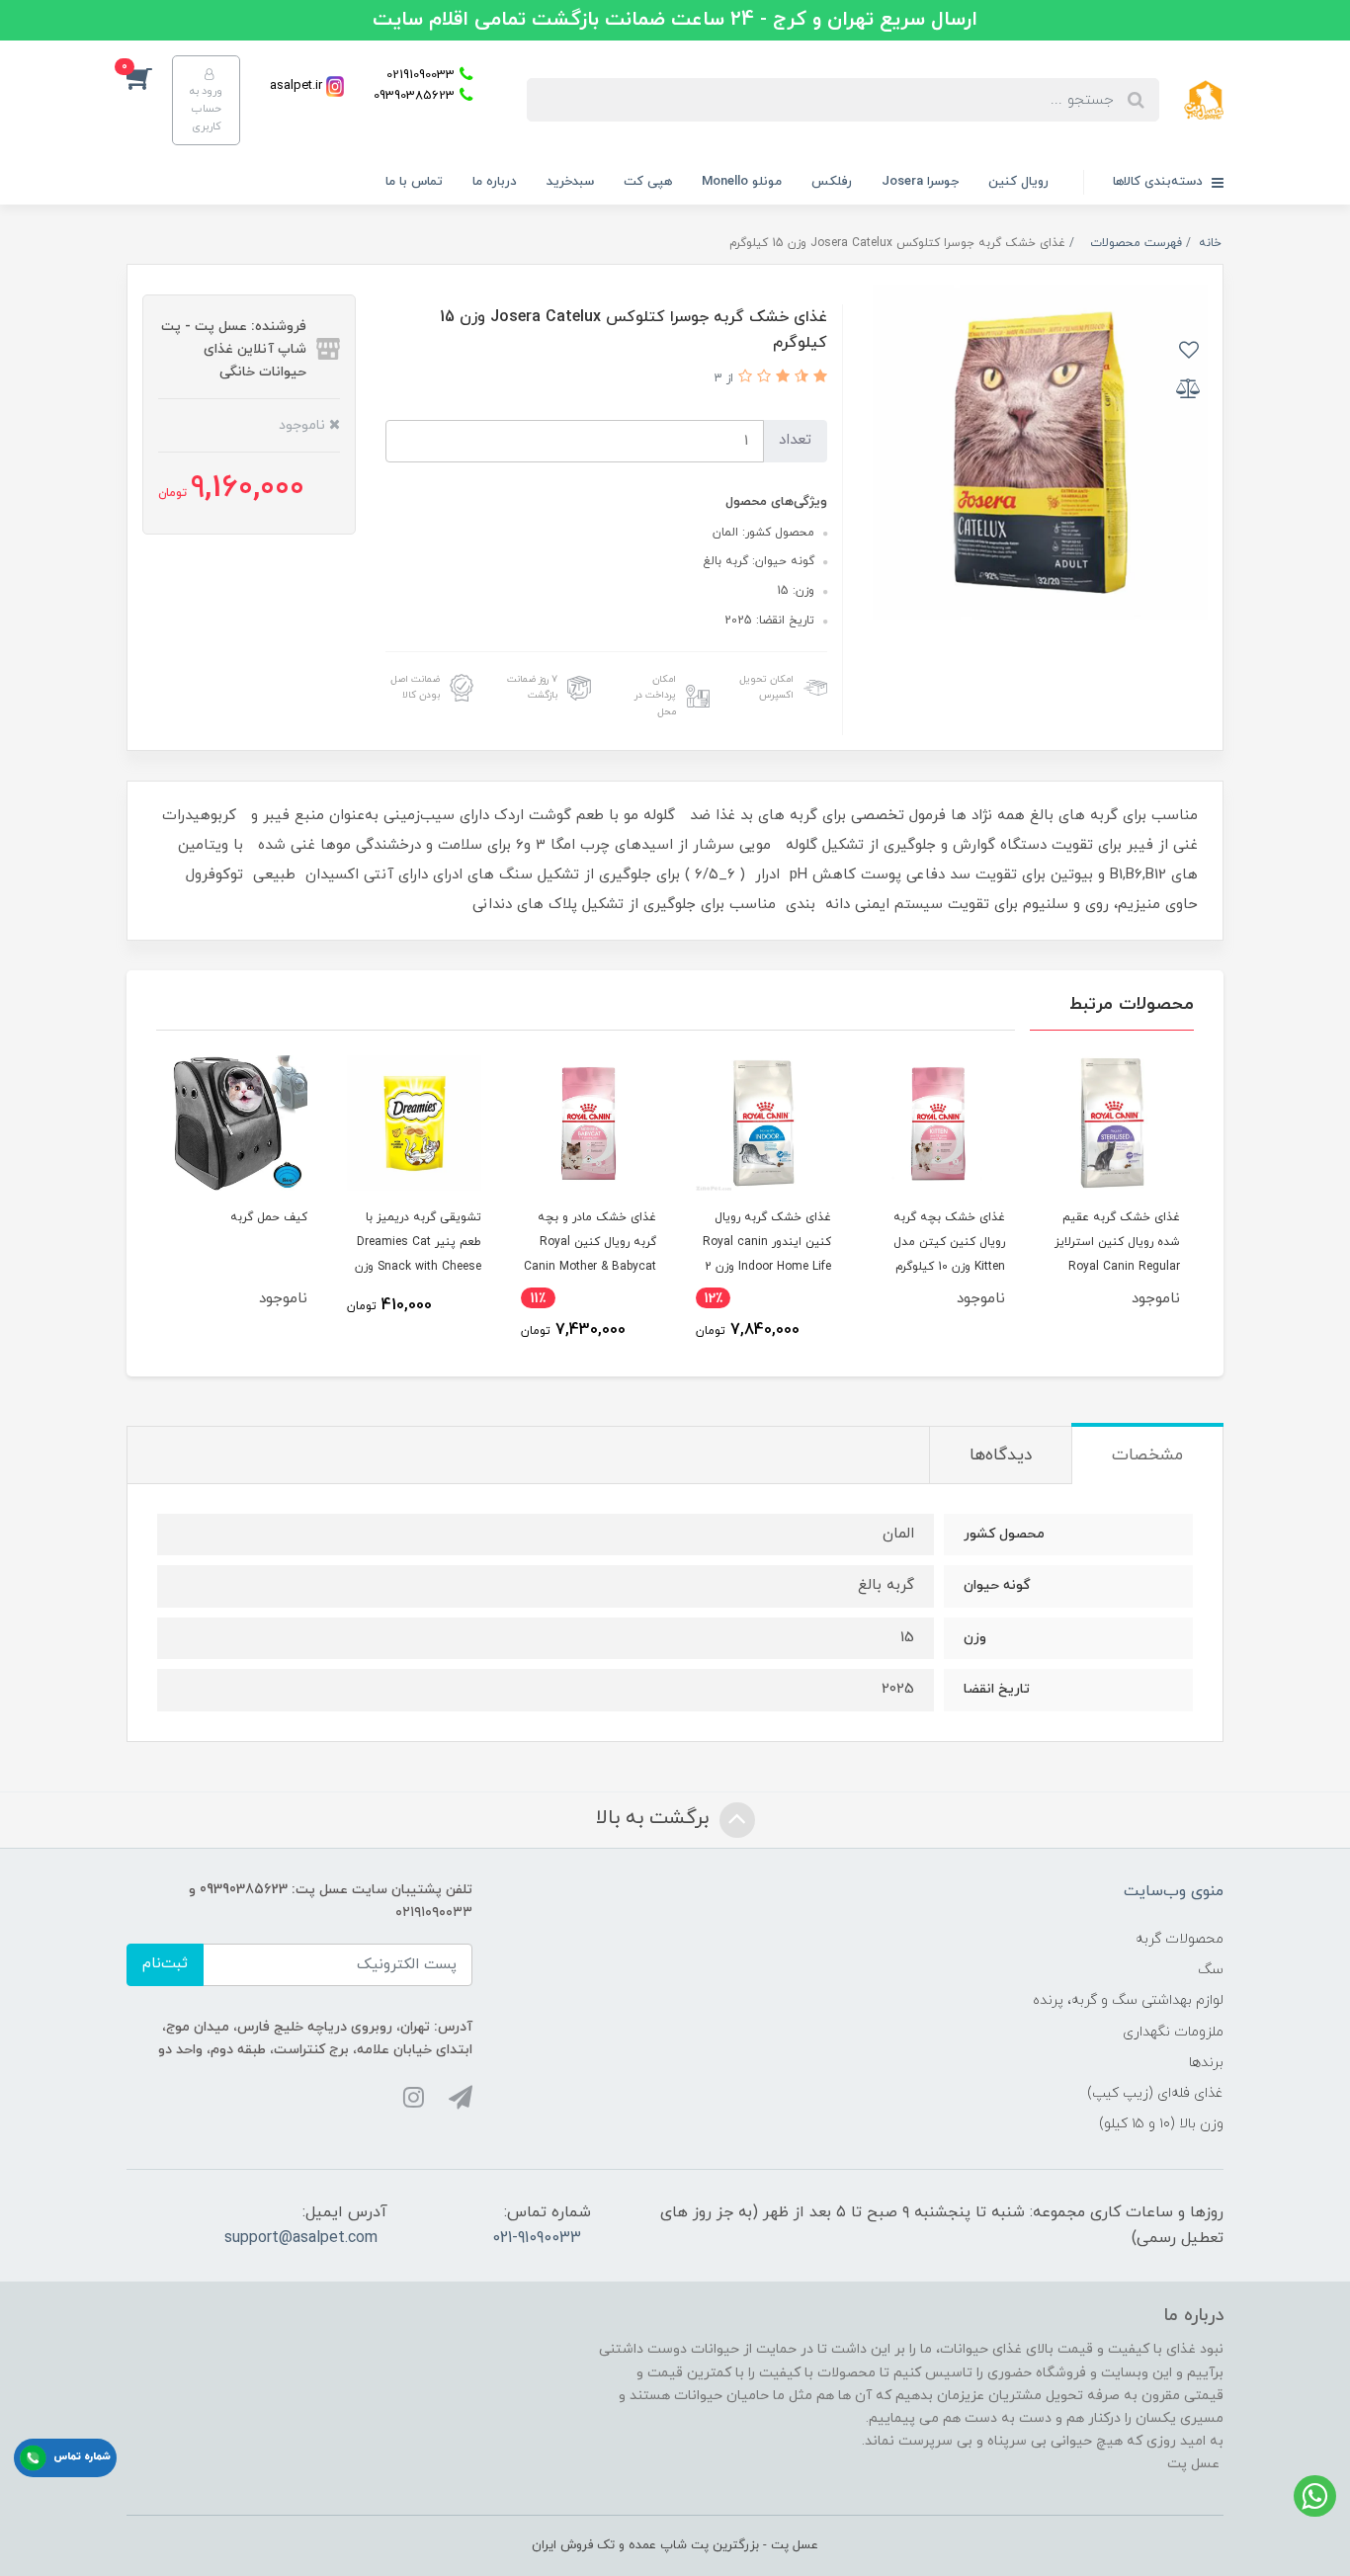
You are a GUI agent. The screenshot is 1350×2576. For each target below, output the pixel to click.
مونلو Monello (742, 182)
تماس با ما (414, 182)
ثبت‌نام (165, 1964)
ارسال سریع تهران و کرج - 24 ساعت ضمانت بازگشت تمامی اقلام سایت (675, 20)
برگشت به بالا (655, 1818)
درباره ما (495, 182)
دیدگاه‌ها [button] (1001, 1455)
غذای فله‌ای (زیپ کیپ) (1155, 2093)
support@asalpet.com (301, 2238)
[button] (149, 77)
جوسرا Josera (920, 182)
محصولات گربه (1180, 1939)
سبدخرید (570, 182)
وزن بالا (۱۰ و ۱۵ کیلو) (1161, 2124)
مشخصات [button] (1147, 1455)
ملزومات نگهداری (1173, 2032)
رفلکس (832, 182)
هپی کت (648, 182)
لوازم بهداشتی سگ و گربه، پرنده (1128, 2000)
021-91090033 (537, 2238)
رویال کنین (1018, 182)
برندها (1206, 2063)
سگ (1211, 1970)
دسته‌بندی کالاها (1160, 182)
